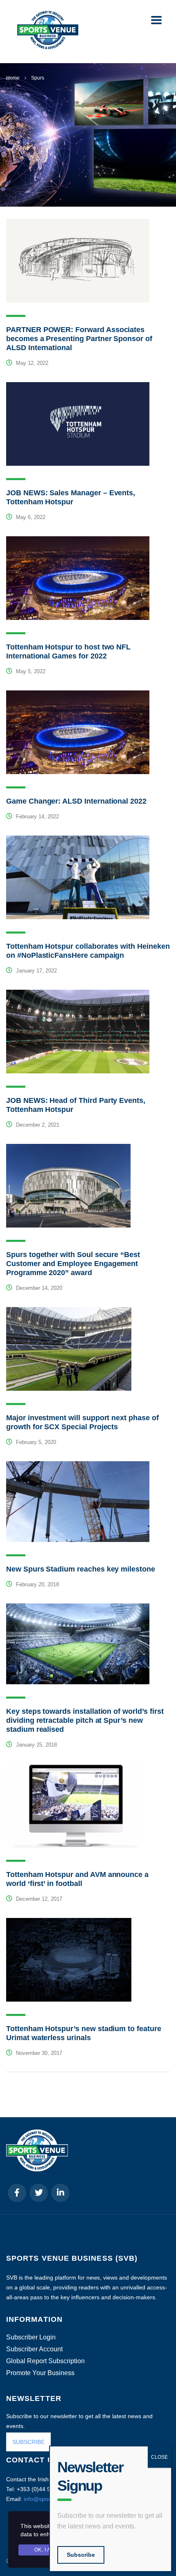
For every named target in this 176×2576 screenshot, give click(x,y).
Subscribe (81, 2555)
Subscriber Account (34, 2349)
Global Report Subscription (45, 2361)
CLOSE (159, 2457)
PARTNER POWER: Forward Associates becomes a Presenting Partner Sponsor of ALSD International (79, 339)
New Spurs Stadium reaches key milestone (81, 1569)
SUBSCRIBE (28, 2442)
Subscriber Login (31, 2337)
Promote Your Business (40, 2373)
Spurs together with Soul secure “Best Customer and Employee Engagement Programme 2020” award (73, 1264)
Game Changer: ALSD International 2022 (76, 801)
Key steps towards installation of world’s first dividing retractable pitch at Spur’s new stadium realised (85, 1720)
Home (13, 78)
